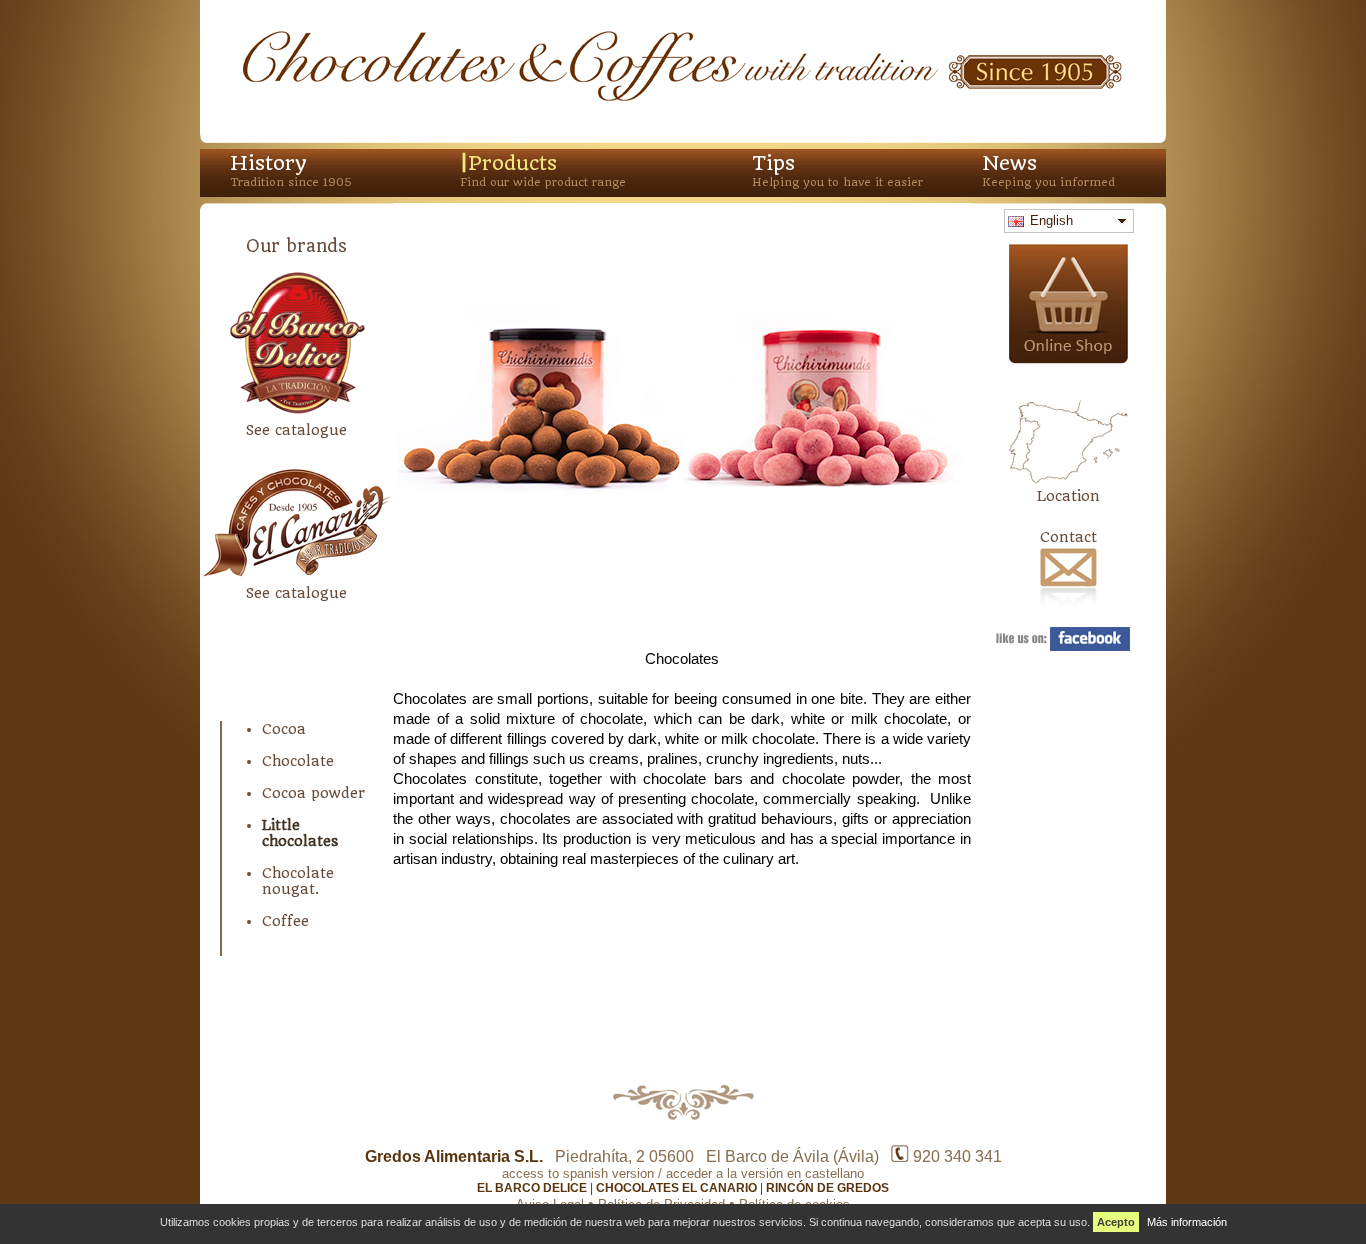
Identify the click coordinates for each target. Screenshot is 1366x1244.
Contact (1068, 537)
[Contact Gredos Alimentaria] (1068, 612)
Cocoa (284, 729)
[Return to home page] (683, 102)
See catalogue (296, 430)
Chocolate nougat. (298, 881)
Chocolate (298, 761)
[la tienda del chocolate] (1068, 359)
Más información (1187, 1222)
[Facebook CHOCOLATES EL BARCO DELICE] (1069, 646)
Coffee (285, 921)
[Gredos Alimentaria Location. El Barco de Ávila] (1069, 478)
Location (1068, 496)
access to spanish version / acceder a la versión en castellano (683, 1173)
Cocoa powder (313, 793)
